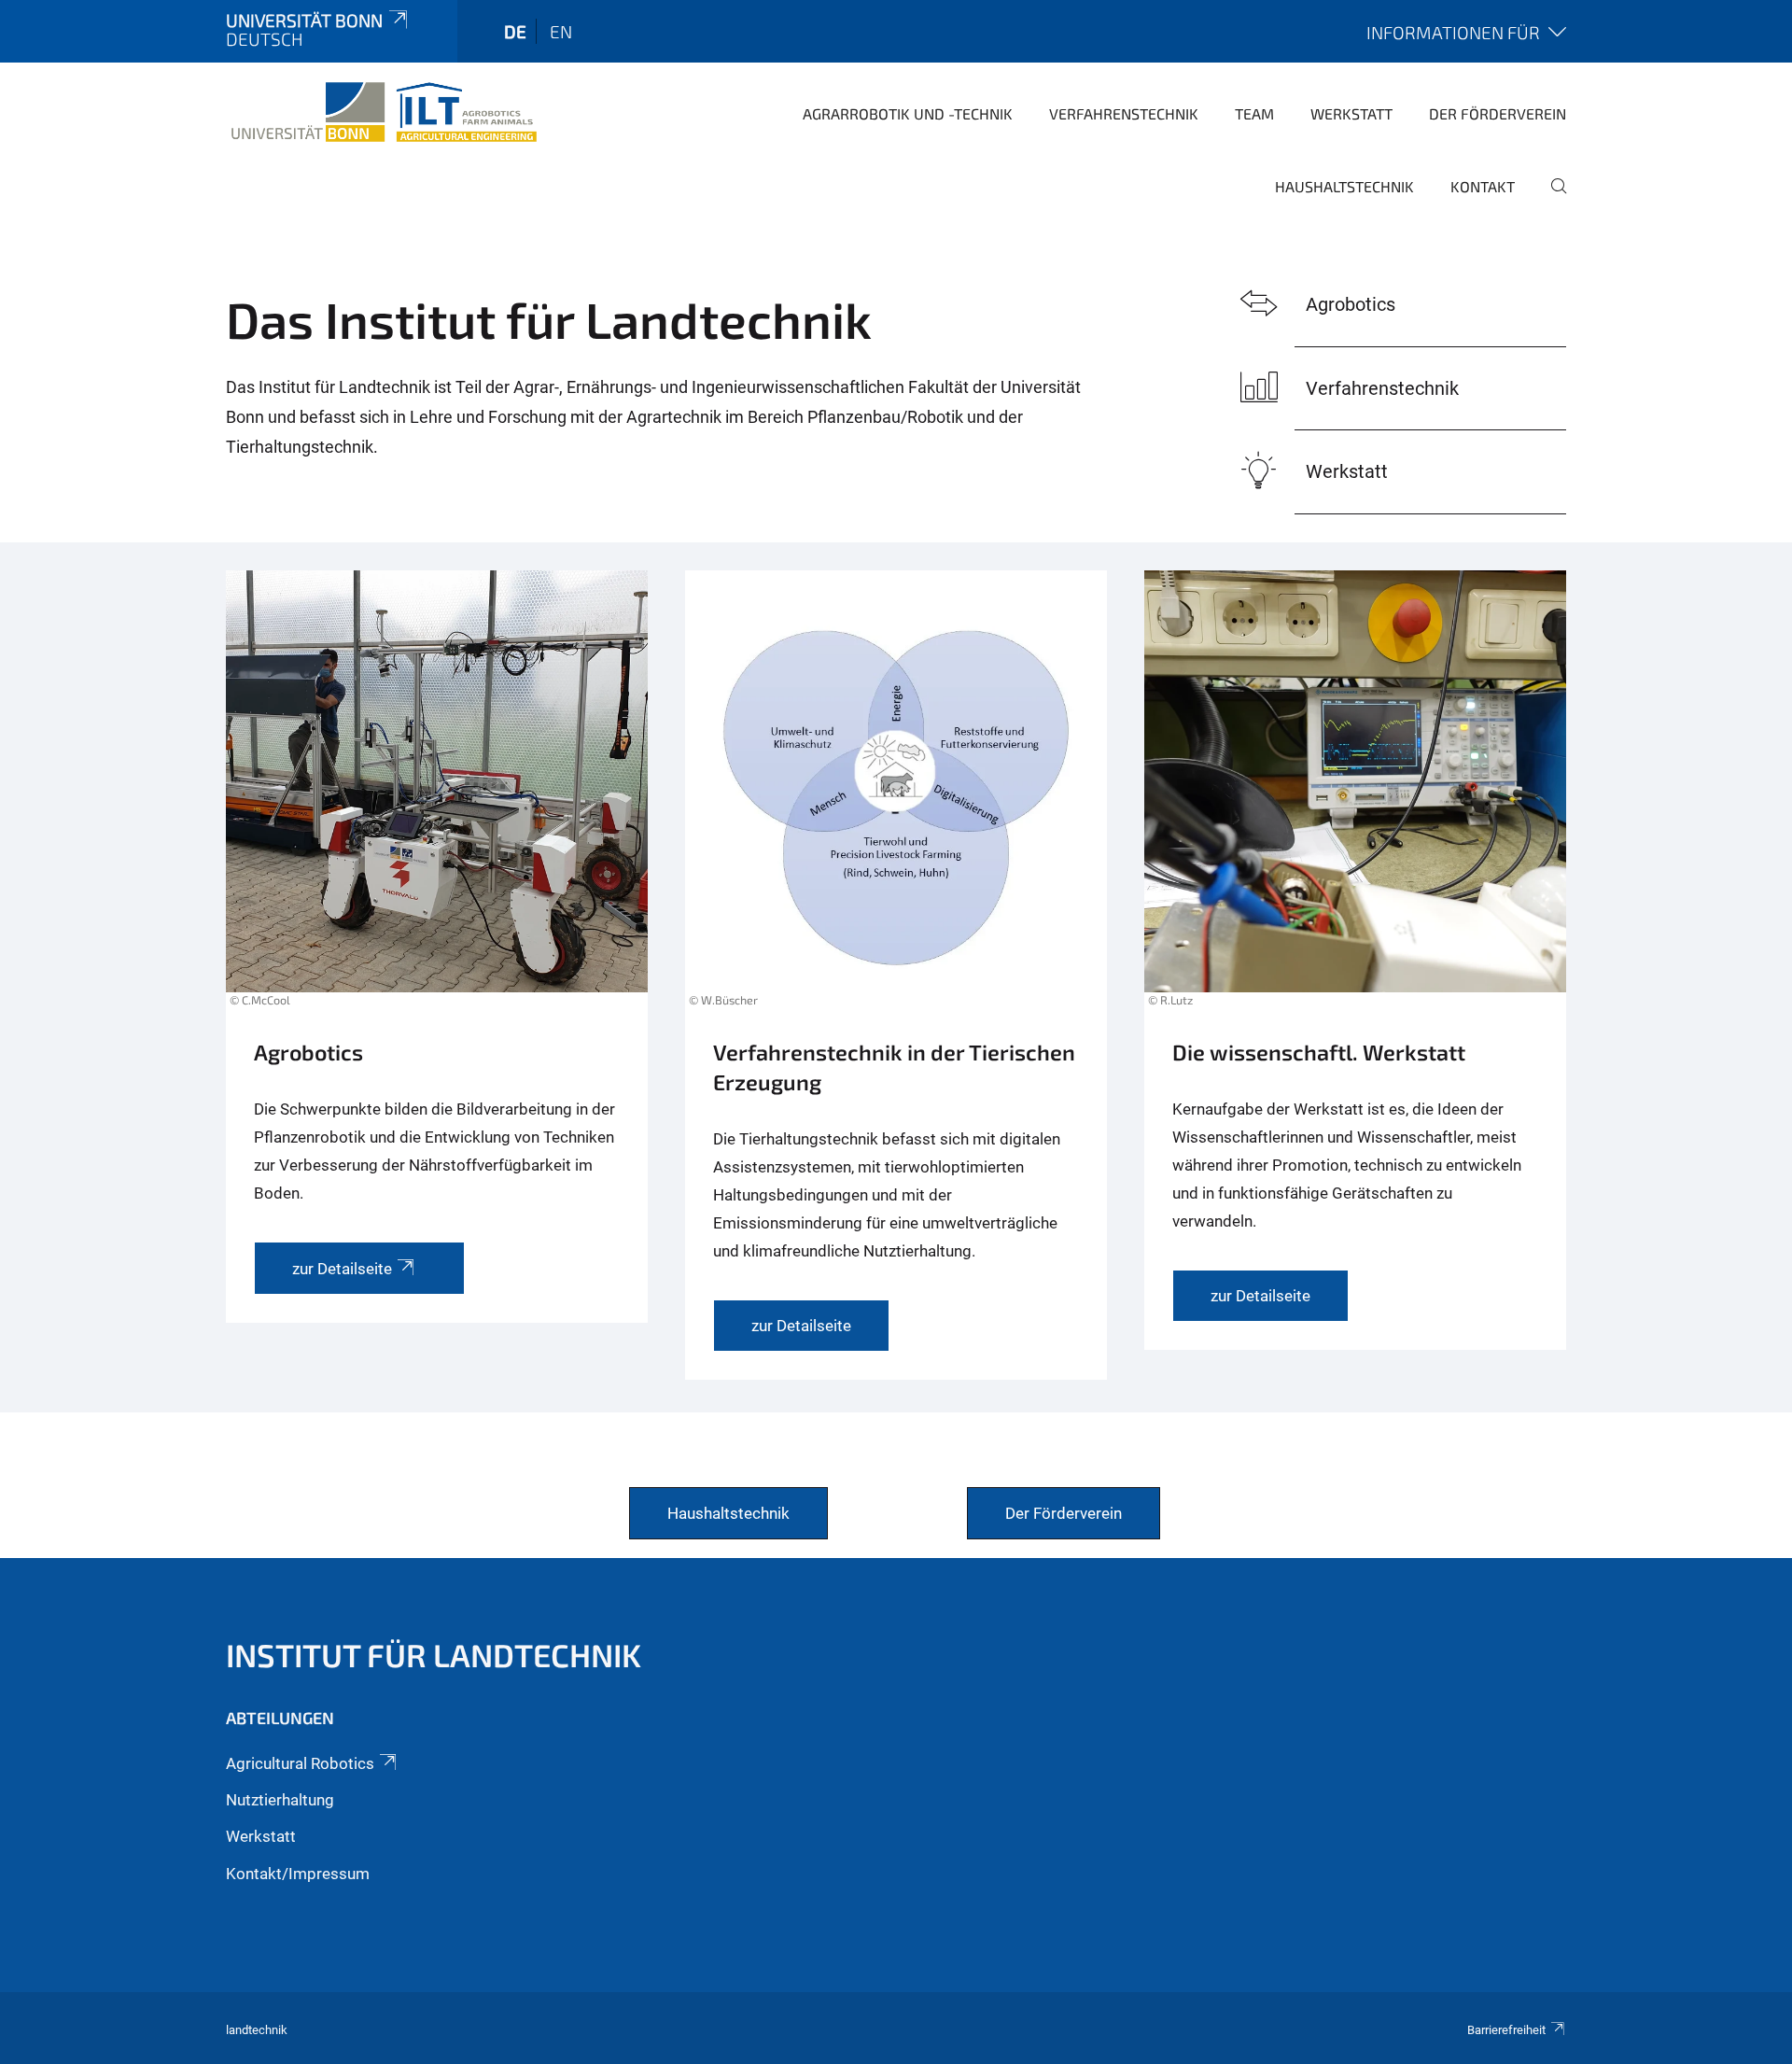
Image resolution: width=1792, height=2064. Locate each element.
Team (1254, 113)
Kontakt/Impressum (298, 1874)
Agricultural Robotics (300, 1763)
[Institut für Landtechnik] (384, 112)
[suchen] (1551, 199)
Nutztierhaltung (280, 1800)
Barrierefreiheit (1506, 2030)
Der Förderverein (1498, 113)
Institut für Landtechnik (434, 1655)
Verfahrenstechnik (1124, 113)
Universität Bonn (304, 20)
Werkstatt (1351, 113)
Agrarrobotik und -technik (908, 113)
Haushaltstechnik (1344, 186)
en (561, 31)
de (515, 31)
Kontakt (1483, 186)
